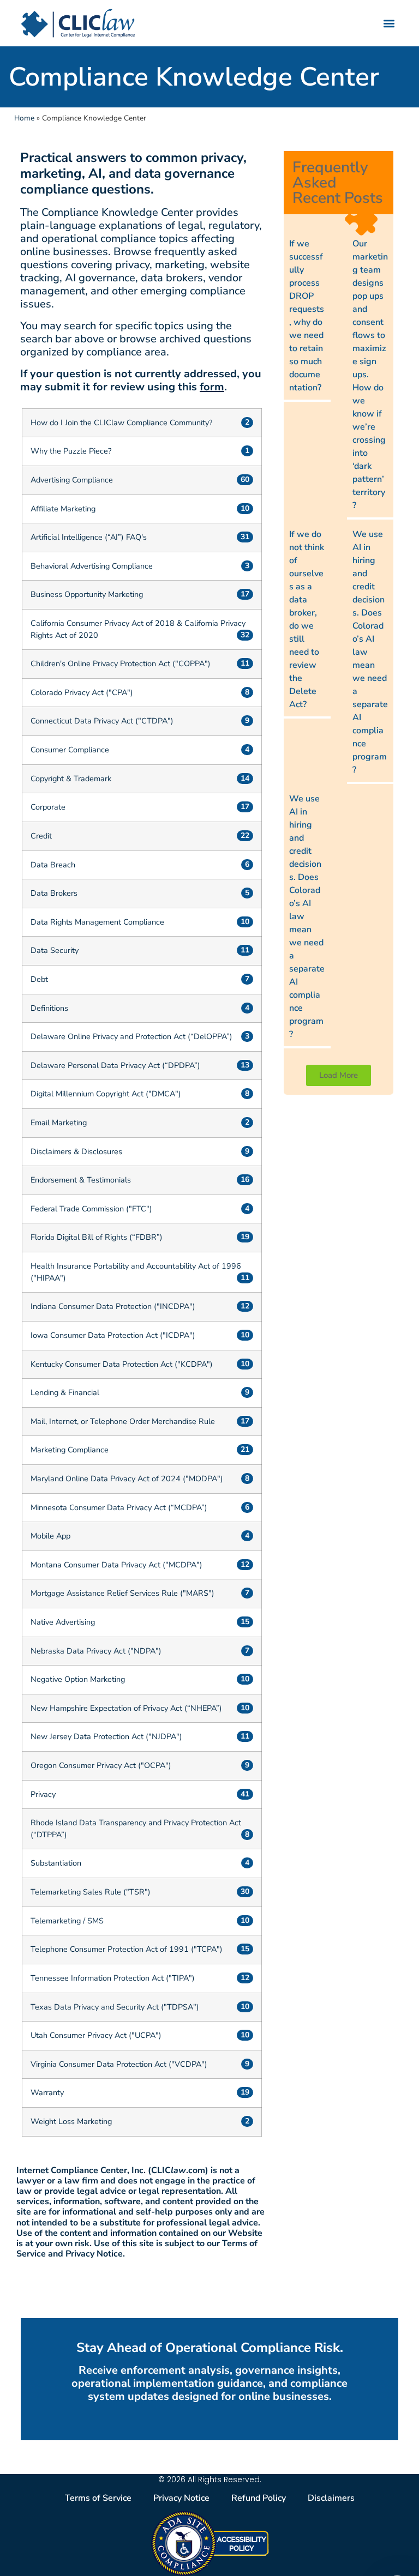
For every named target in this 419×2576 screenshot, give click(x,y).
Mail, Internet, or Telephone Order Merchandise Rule (123, 1421)
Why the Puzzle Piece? (71, 451)
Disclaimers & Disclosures (76, 1151)
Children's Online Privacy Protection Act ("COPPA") (121, 663)
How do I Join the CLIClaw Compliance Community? (121, 423)
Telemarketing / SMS (67, 1921)
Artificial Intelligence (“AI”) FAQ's (89, 537)
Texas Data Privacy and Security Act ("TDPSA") (115, 2007)
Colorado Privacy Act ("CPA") (82, 692)
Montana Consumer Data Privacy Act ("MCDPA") (116, 1565)
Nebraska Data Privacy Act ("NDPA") (96, 1651)
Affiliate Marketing (63, 509)
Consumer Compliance (70, 750)
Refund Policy (259, 2498)
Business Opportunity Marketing (87, 594)
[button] (389, 23)
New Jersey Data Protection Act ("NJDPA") (106, 1736)
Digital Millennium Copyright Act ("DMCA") (106, 1094)
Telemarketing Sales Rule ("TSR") (91, 1892)
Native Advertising (63, 1622)
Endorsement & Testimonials (81, 1180)
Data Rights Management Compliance (97, 922)
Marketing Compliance (70, 1450)
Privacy (43, 1794)
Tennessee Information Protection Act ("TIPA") (113, 1978)
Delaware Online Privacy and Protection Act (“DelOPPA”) (131, 1036)
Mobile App (50, 1536)
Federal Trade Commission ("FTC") (91, 1209)
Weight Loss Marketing (71, 2121)
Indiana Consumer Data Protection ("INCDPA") (113, 1306)
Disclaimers (331, 2498)
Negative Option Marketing (78, 1679)
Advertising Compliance (72, 480)
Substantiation (56, 1863)
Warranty (47, 2092)
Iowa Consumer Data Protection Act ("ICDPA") (113, 1335)
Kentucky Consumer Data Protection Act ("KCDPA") (122, 1364)
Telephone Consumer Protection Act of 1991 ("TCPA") (127, 1949)
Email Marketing (59, 1123)
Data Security (55, 950)
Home (24, 118)
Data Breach (53, 865)
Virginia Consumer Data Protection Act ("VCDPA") (119, 2064)
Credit (41, 836)
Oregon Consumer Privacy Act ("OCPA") (101, 1765)
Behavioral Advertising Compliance (92, 566)
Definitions (49, 1008)
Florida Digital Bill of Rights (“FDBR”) (97, 1237)
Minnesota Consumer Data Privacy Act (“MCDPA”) (119, 1507)
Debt (39, 979)
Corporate (48, 807)
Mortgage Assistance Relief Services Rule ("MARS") (122, 1593)
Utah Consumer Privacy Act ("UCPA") (96, 2035)
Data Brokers (54, 893)
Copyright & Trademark (71, 779)
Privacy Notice (181, 2498)
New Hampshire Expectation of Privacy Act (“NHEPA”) (126, 1708)
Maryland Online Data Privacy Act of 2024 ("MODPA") (127, 1479)
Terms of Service (98, 2498)
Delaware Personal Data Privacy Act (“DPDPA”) (115, 1065)
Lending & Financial (65, 1392)
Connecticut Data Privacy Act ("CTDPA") (102, 721)
